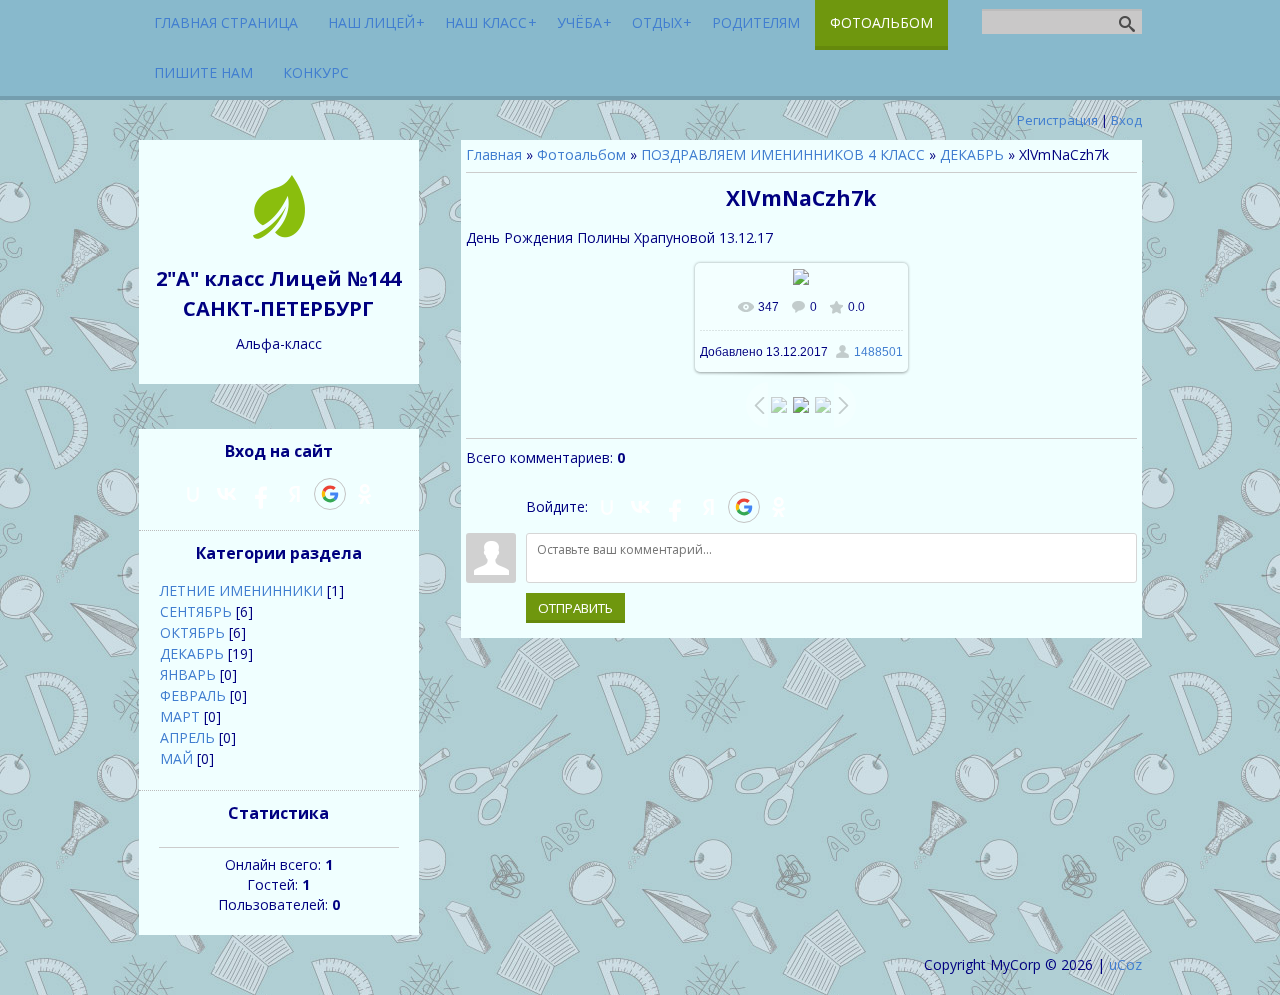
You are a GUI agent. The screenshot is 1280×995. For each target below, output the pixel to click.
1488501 (878, 352)
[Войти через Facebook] (675, 507)
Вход (1126, 120)
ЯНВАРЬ (188, 674)
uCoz (1125, 964)
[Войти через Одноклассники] (779, 507)
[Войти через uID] (607, 507)
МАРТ (180, 716)
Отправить (575, 608)
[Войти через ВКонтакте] (641, 507)
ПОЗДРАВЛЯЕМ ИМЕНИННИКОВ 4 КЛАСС (783, 154)
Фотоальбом (581, 154)
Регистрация (1057, 120)
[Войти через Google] (744, 507)
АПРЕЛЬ (187, 737)
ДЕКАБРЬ (972, 154)
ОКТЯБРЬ (192, 632)
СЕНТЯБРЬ (196, 611)
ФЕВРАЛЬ (193, 695)
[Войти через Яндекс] (709, 507)
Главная (494, 154)
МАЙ (176, 758)
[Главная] (279, 233)
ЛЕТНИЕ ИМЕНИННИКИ (241, 590)
